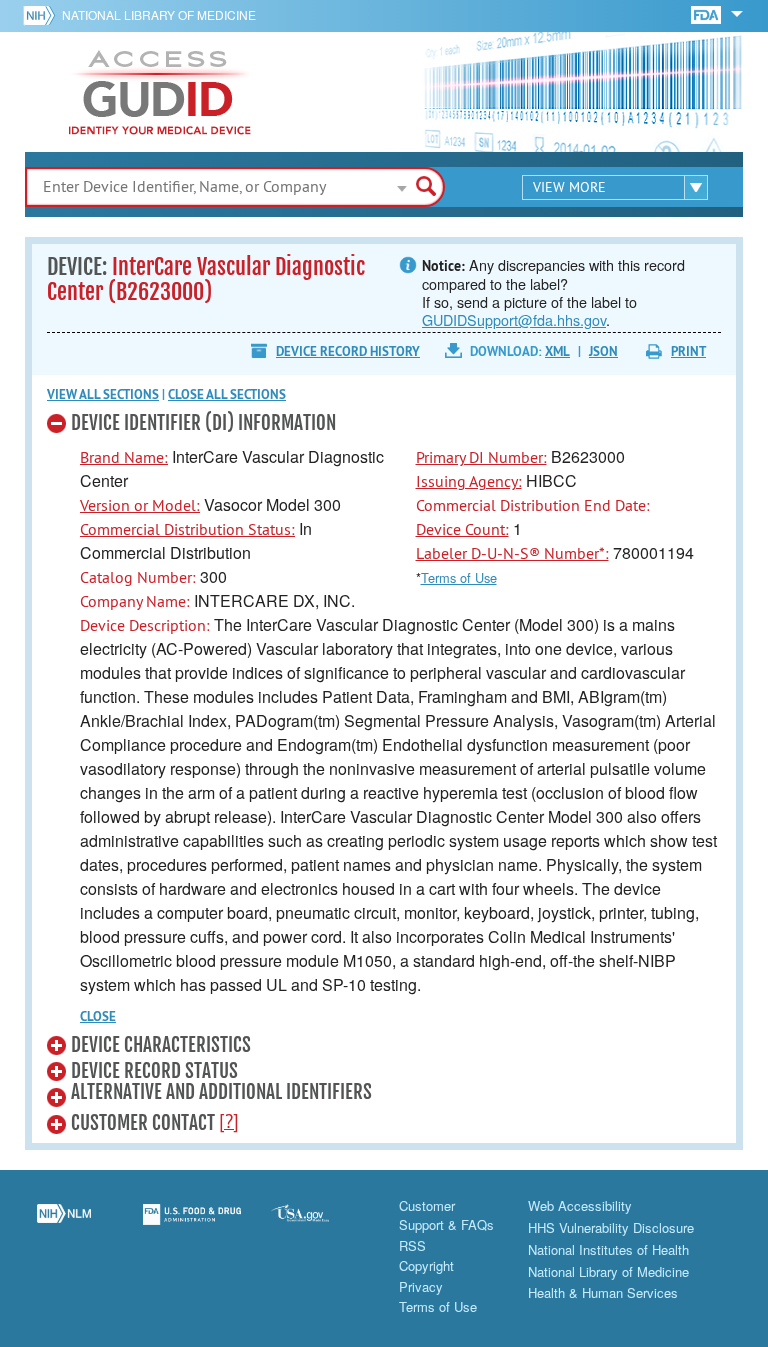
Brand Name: (124, 457)
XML (557, 351)
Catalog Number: (138, 577)
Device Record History (348, 351)
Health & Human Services (603, 1292)
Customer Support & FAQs (446, 1215)
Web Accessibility (580, 1205)
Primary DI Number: (481, 457)
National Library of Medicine (159, 14)
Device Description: (145, 625)
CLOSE (98, 1016)
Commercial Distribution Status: (187, 529)
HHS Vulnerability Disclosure (611, 1227)
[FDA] (707, 13)
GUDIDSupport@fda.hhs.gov (514, 319)
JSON (603, 351)
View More (569, 187)
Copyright (426, 1265)
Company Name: (135, 601)
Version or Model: (140, 505)
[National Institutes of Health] (42, 15)
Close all (227, 394)
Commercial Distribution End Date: (533, 505)
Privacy (421, 1286)
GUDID (160, 92)
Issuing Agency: (469, 481)
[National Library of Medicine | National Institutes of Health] (64, 1226)
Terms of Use (459, 577)
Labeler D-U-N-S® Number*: (512, 553)
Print (688, 351)
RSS (412, 1245)
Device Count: (462, 529)
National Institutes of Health (608, 1249)
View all (103, 394)
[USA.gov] (320, 1226)
